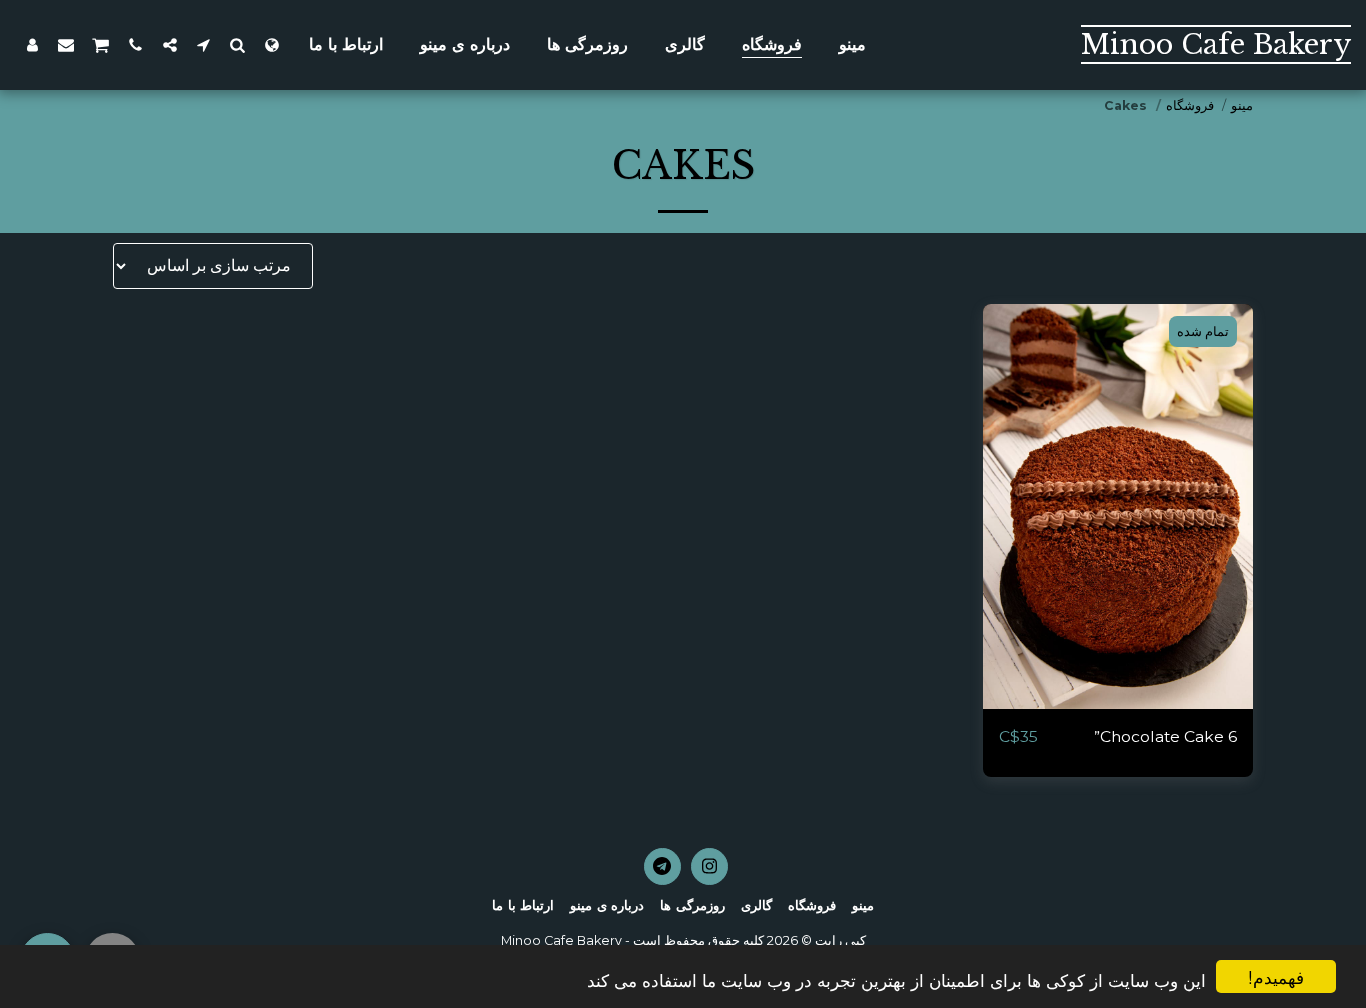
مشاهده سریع (1118, 700)
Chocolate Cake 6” (1165, 736)
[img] (1118, 506)
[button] (238, 44)
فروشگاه (1190, 105)
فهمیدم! (1276, 976)
